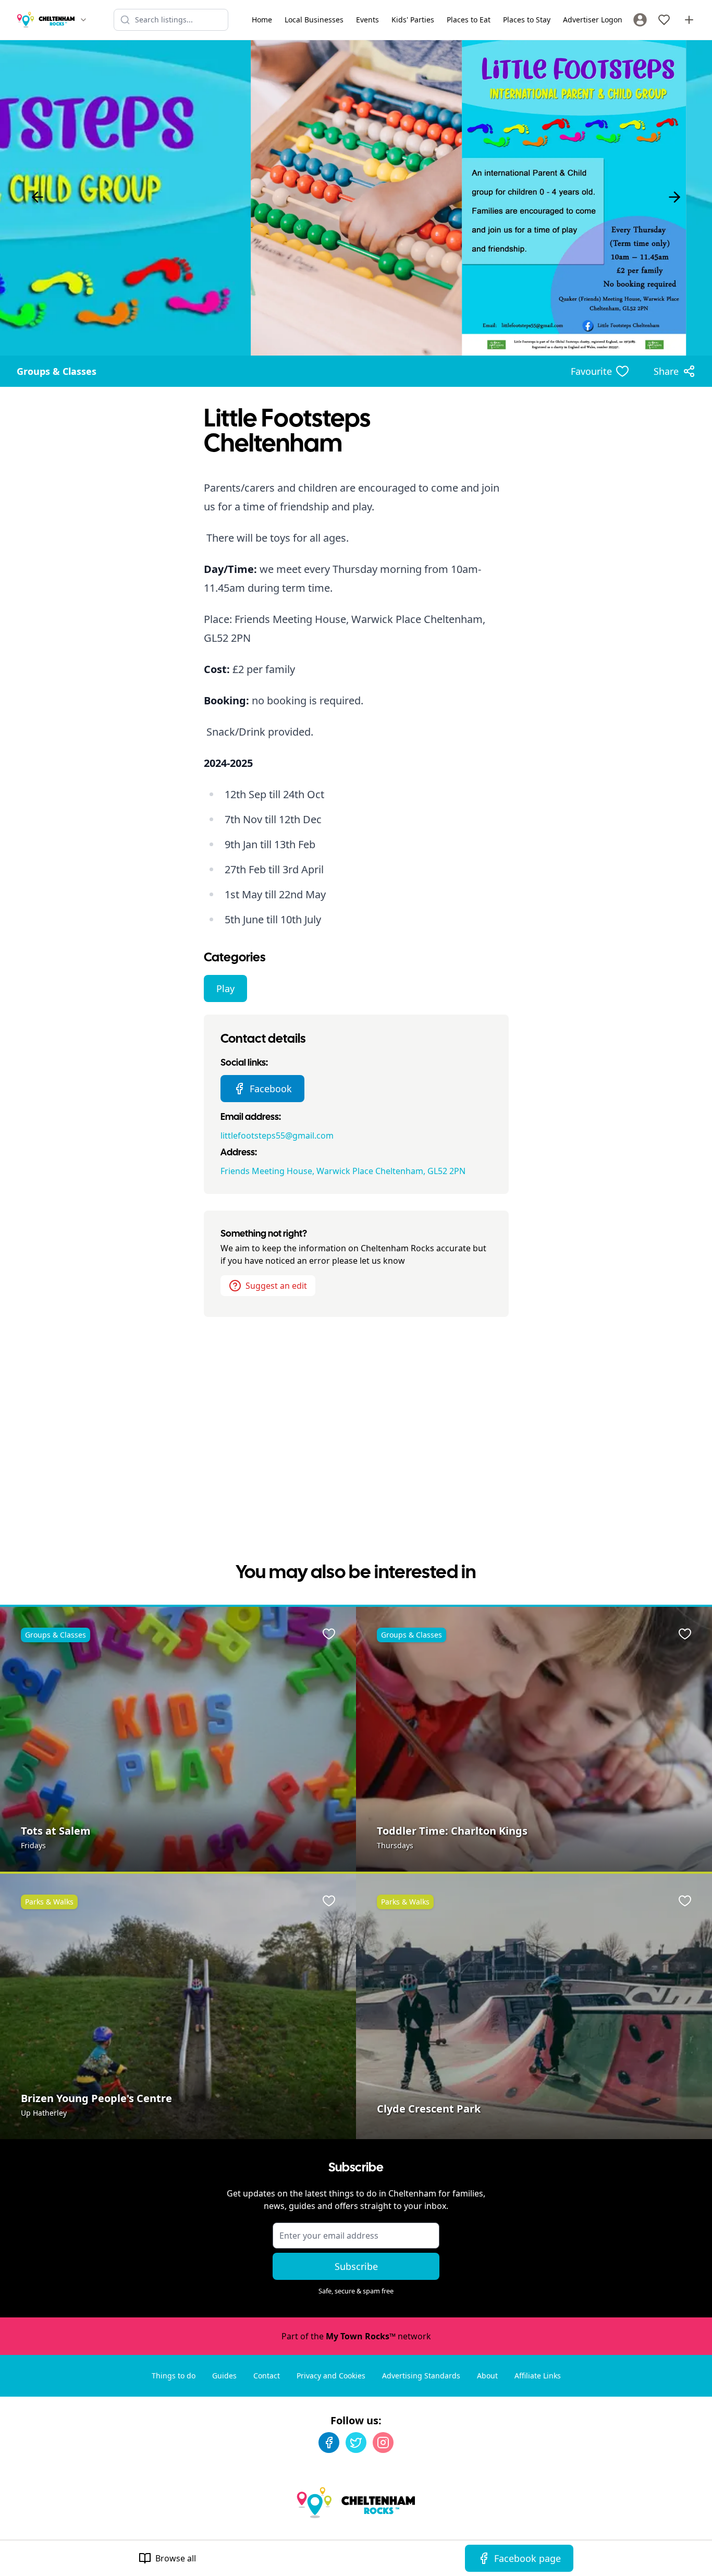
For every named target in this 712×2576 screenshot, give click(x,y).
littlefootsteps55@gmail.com (277, 1136)
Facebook (271, 1089)
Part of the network (356, 2336)
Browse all (176, 2558)
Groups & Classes (57, 371)
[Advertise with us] (689, 20)
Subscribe (356, 2266)
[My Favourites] (664, 20)
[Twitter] (356, 2443)
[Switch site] (83, 20)
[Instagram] (383, 2443)
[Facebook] (329, 2443)
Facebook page (527, 2558)
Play (225, 988)
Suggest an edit (276, 1286)
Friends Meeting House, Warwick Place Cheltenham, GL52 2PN (343, 1171)
